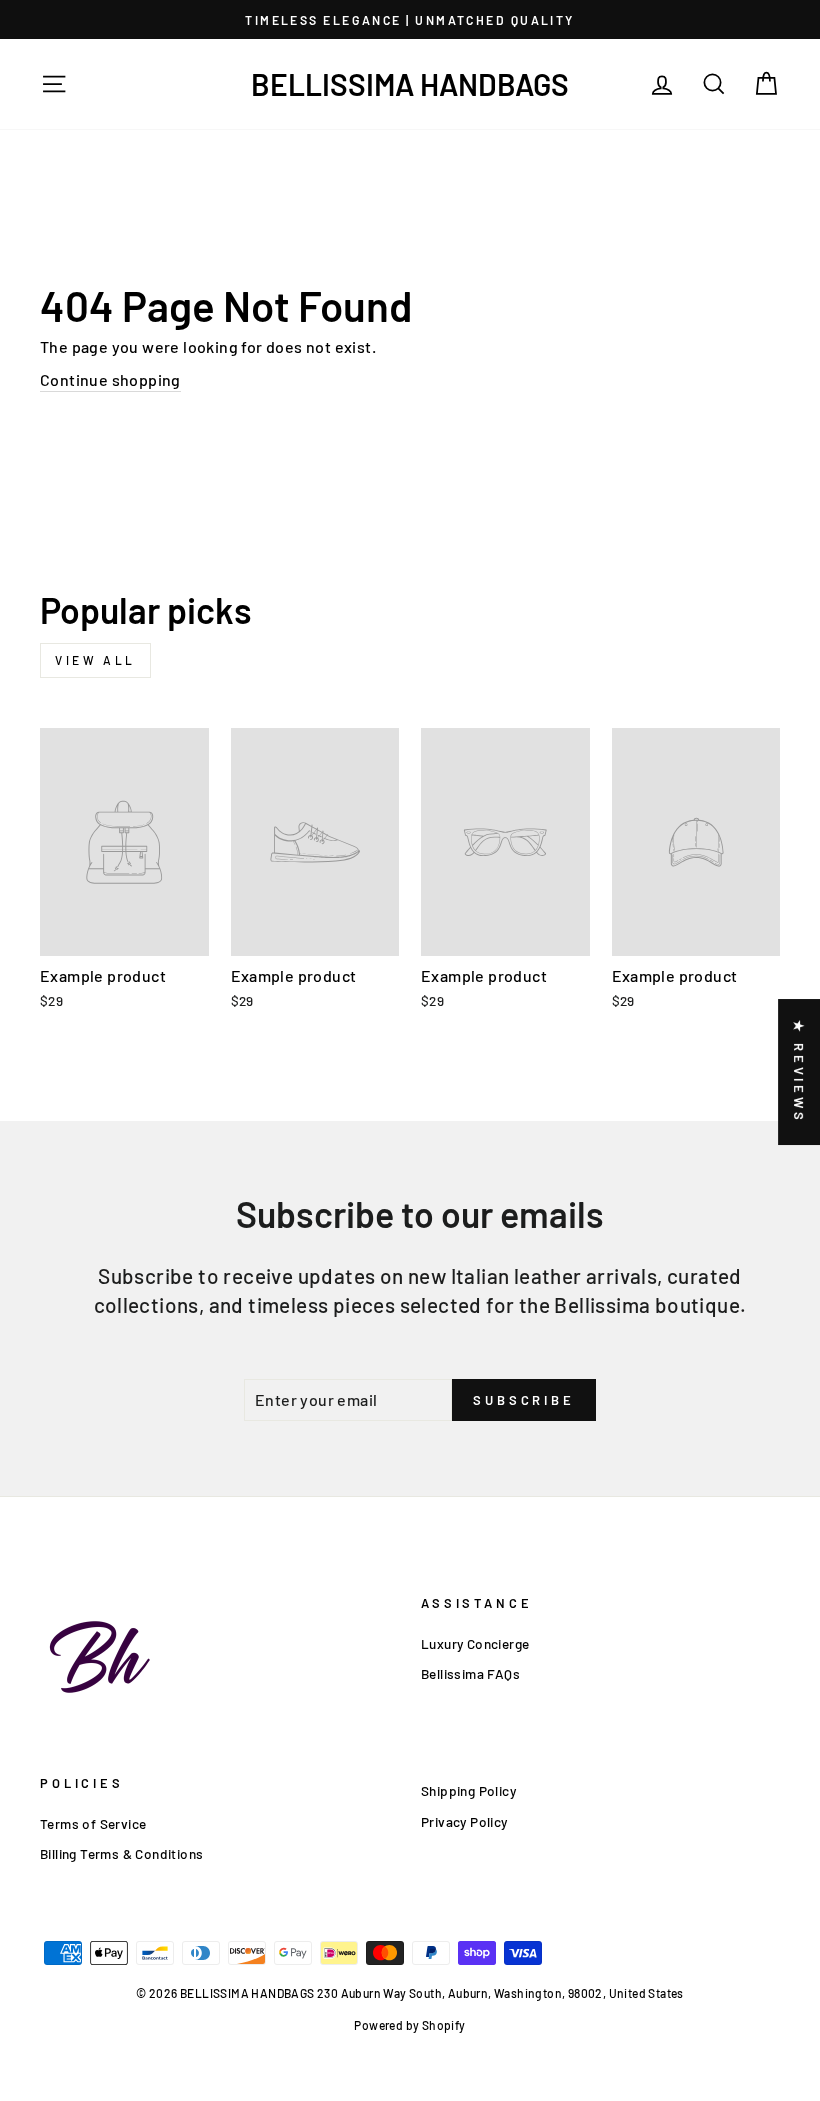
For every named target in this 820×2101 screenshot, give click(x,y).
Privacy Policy (464, 1821)
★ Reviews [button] (799, 1072)
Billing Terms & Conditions (121, 1853)
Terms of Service (93, 1823)
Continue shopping (110, 379)
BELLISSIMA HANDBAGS (410, 84)
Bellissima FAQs (470, 1673)
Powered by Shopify (409, 2025)
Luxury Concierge (475, 1643)
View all (95, 660)
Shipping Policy (468, 1790)
